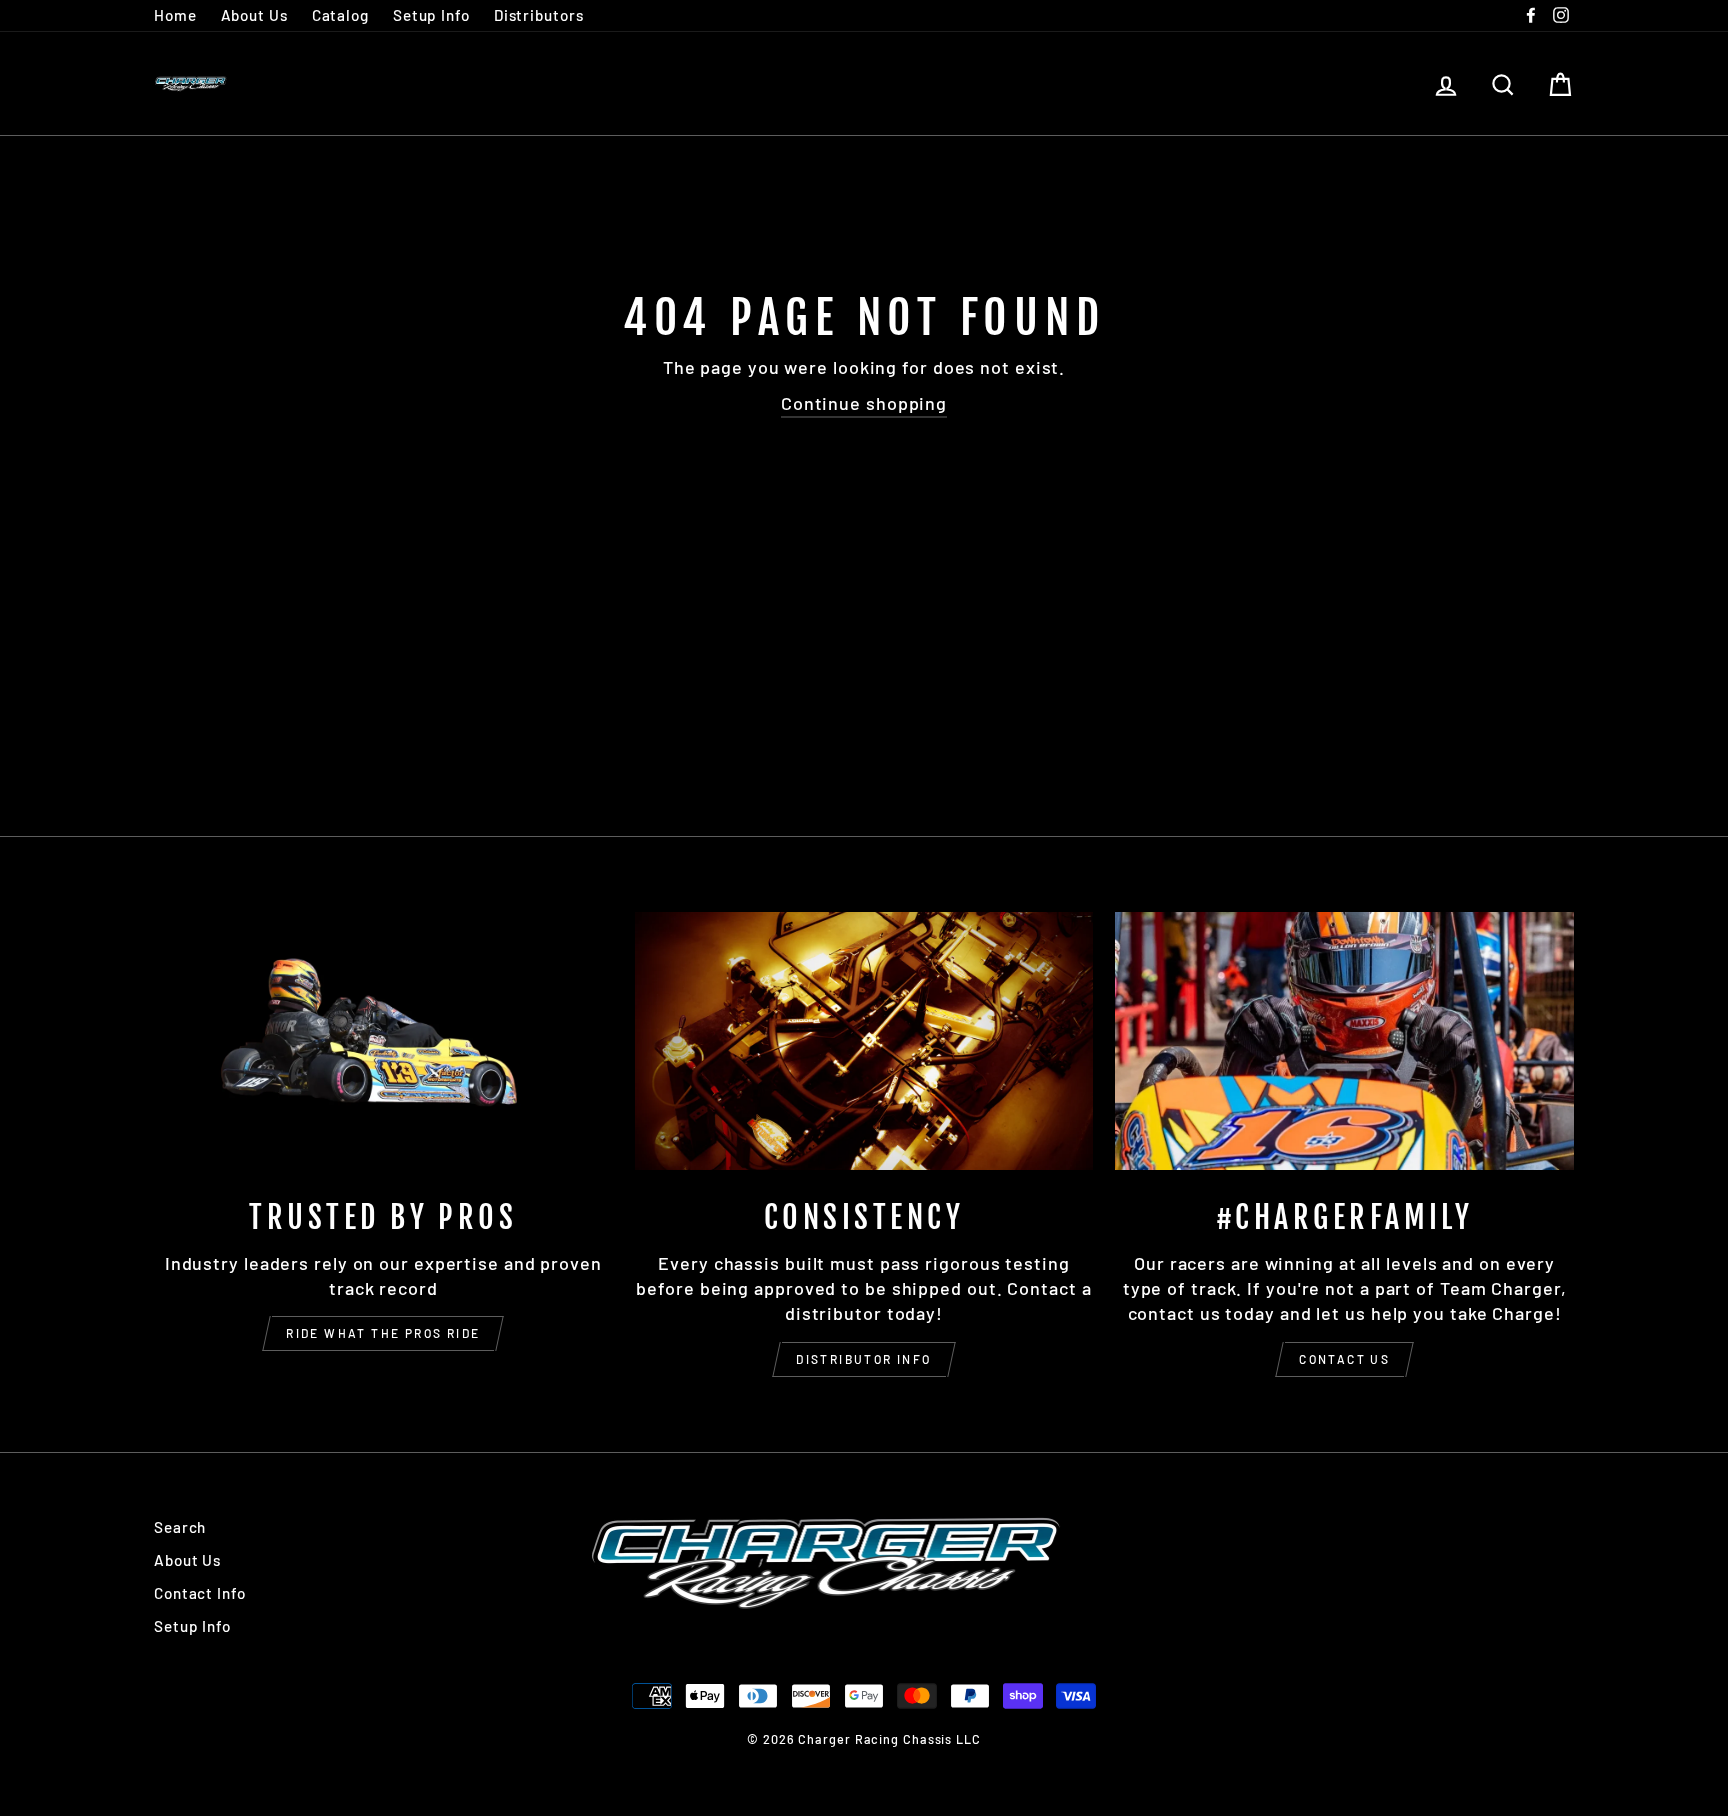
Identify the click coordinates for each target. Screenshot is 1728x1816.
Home (175, 15)
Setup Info (431, 15)
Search (180, 1527)
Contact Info (200, 1593)
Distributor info (863, 1359)
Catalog (340, 15)
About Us (254, 15)
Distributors (539, 15)
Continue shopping (864, 403)
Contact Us (1344, 1359)
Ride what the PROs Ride (383, 1333)
